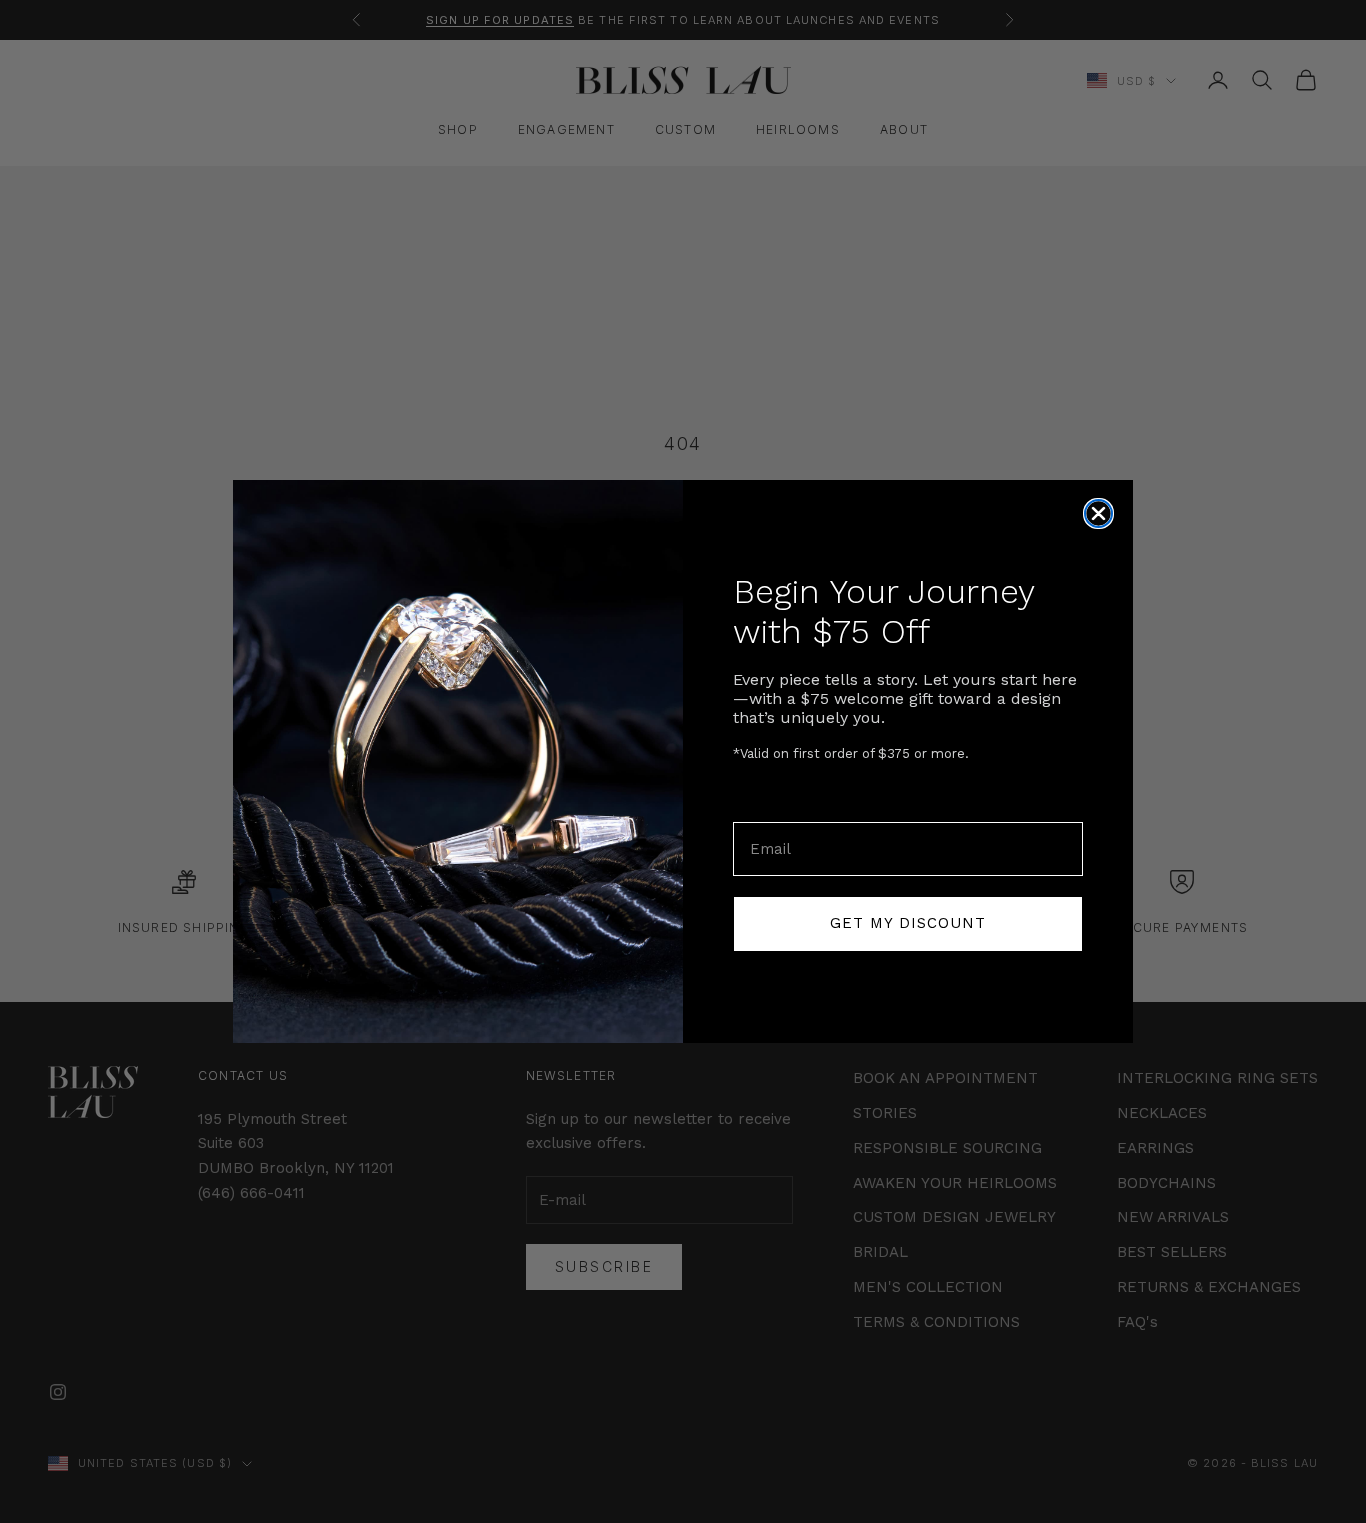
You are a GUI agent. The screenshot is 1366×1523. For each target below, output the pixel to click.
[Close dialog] (1098, 513)
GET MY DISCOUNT (908, 923)
